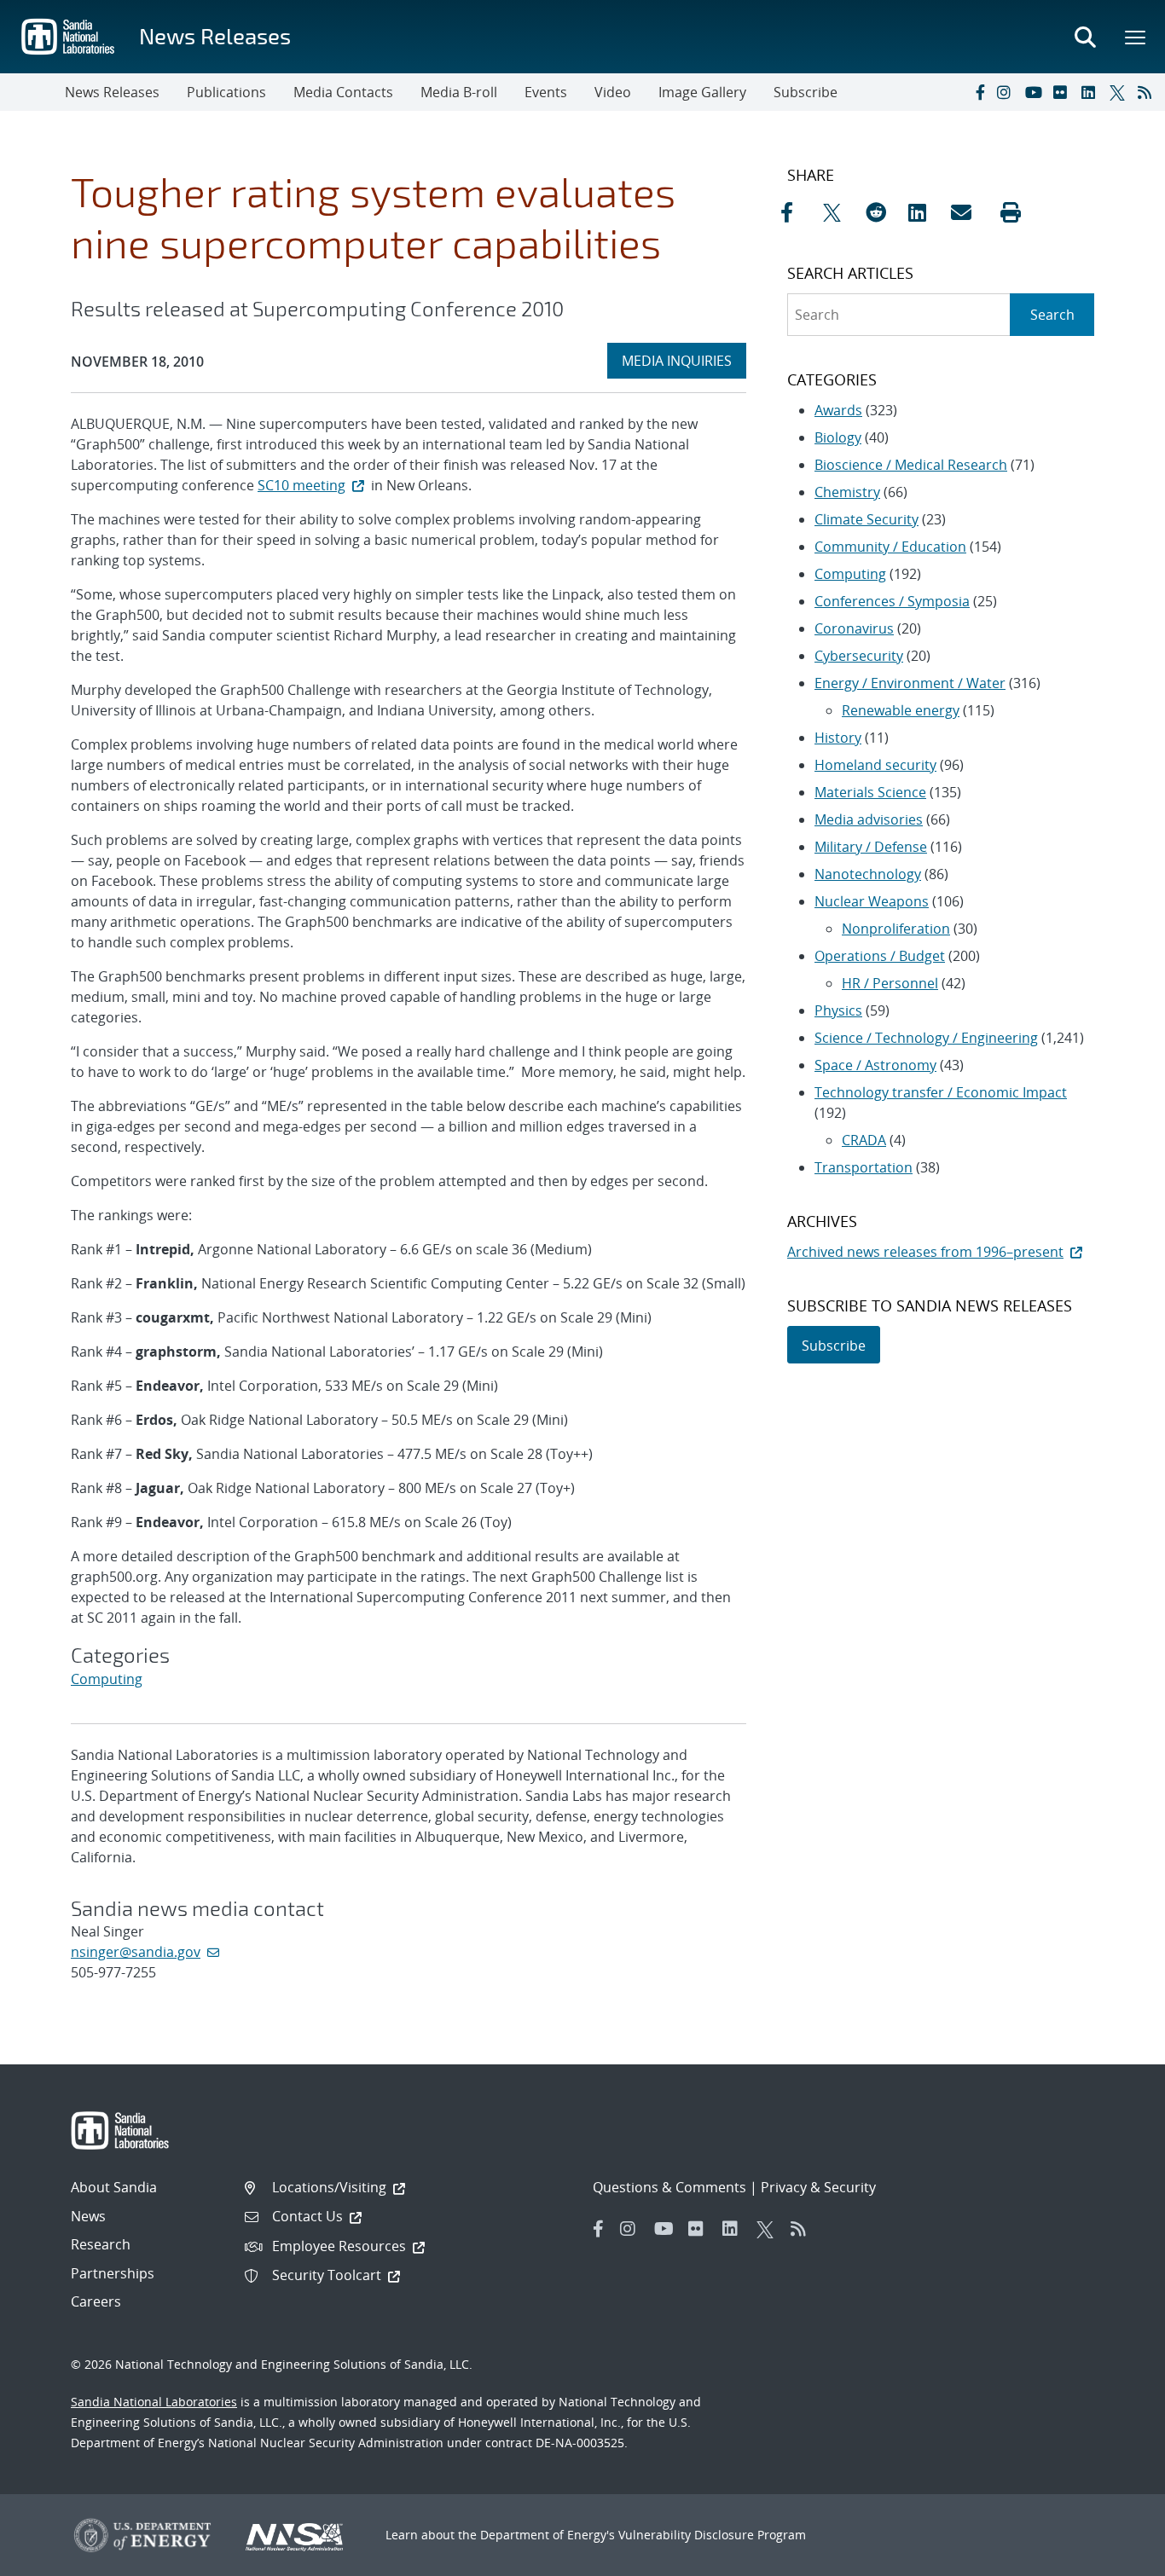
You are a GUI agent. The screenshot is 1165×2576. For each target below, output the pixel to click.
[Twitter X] (1120, 92)
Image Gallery (702, 92)
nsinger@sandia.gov (136, 1952)
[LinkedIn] (1092, 92)
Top (1114, 2556)
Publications (226, 92)
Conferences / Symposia (892, 601)
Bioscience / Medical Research (911, 465)
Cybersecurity (859, 656)
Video (613, 92)
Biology (838, 437)
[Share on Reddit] (883, 212)
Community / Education (890, 547)
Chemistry (847, 492)
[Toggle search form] (1085, 37)
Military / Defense (871, 847)
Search (1052, 315)
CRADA (864, 1140)
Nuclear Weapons (872, 901)
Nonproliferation (896, 929)
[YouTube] (1035, 92)
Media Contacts (343, 92)
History (838, 738)
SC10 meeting (301, 485)
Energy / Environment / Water (910, 683)
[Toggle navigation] (32, 92)
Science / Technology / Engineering (926, 1038)
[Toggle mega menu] (1136, 37)
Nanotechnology (868, 874)
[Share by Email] (968, 212)
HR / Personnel (890, 983)
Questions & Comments (669, 2187)
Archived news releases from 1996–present (925, 1252)
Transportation (864, 1167)
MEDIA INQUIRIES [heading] (684, 360)
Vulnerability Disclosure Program (712, 2535)
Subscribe (806, 92)
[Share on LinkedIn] (925, 212)
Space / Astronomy (875, 1065)
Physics (838, 1010)
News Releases (215, 35)
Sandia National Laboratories (154, 2402)
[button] (1011, 212)
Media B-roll (459, 92)
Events (546, 92)
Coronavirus (854, 628)
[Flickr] (1064, 92)
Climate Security (867, 519)
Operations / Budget (880, 956)
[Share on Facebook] (797, 212)
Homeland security (875, 765)
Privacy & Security (818, 2187)
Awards (838, 410)
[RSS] (1148, 92)
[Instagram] (1007, 92)
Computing (107, 1679)
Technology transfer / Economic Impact (941, 1092)
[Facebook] (979, 92)
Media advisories (869, 819)
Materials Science (870, 792)
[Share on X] (840, 212)
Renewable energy (901, 710)
